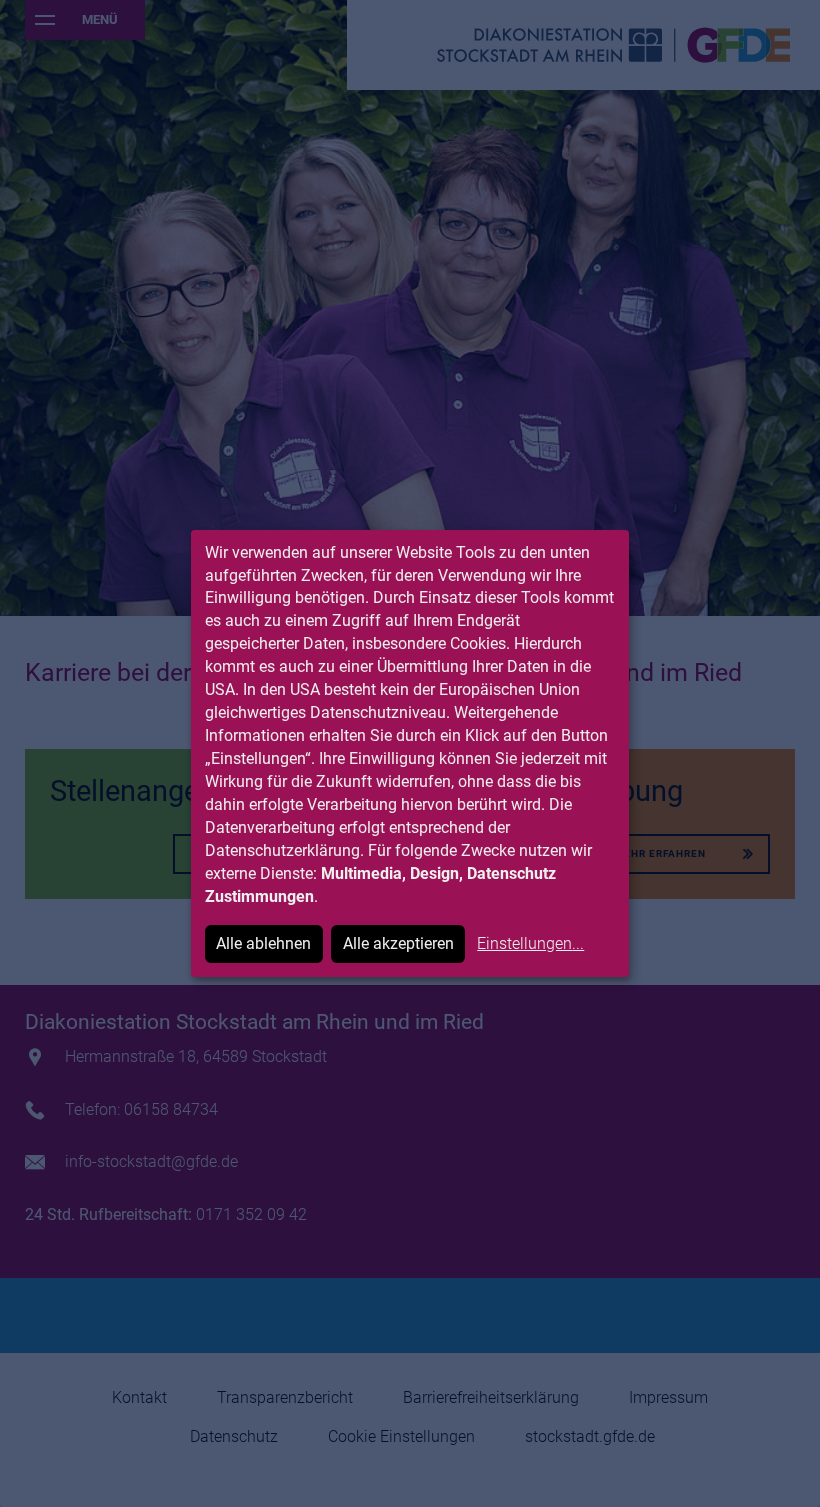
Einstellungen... (530, 943)
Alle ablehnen (263, 943)
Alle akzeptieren (398, 943)
